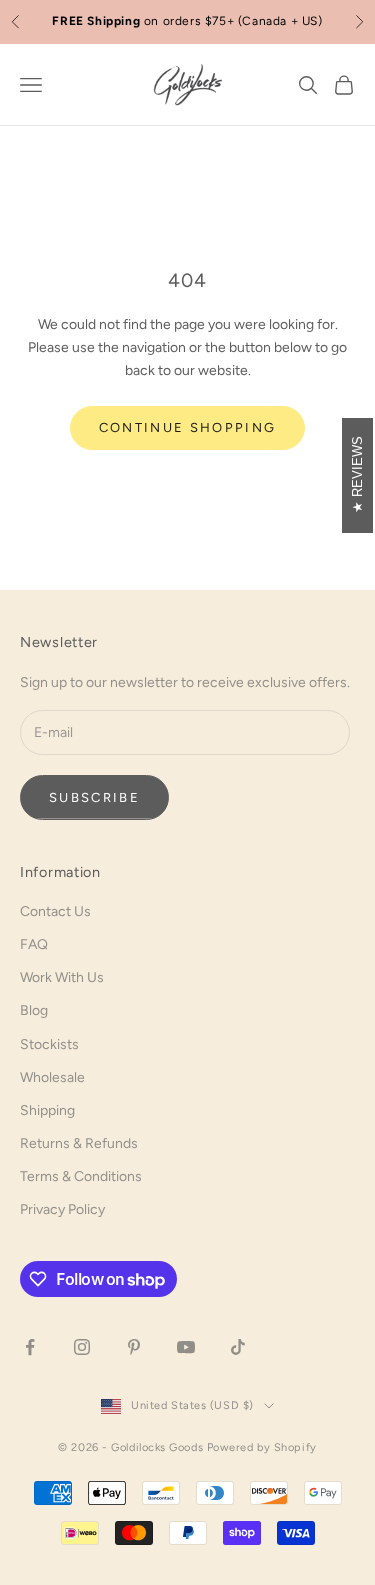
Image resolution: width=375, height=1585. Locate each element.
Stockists (49, 1044)
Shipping (47, 1110)
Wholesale (52, 1077)
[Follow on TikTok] (238, 1347)
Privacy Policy (62, 1209)
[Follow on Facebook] (30, 1347)
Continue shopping (188, 427)
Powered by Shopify (262, 1447)
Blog (34, 1010)
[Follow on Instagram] (82, 1347)
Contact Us (55, 911)
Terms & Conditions (81, 1176)
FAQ (34, 944)
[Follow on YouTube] (186, 1347)
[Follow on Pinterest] (134, 1347)
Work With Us (62, 977)
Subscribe (94, 797)
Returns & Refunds (79, 1143)
